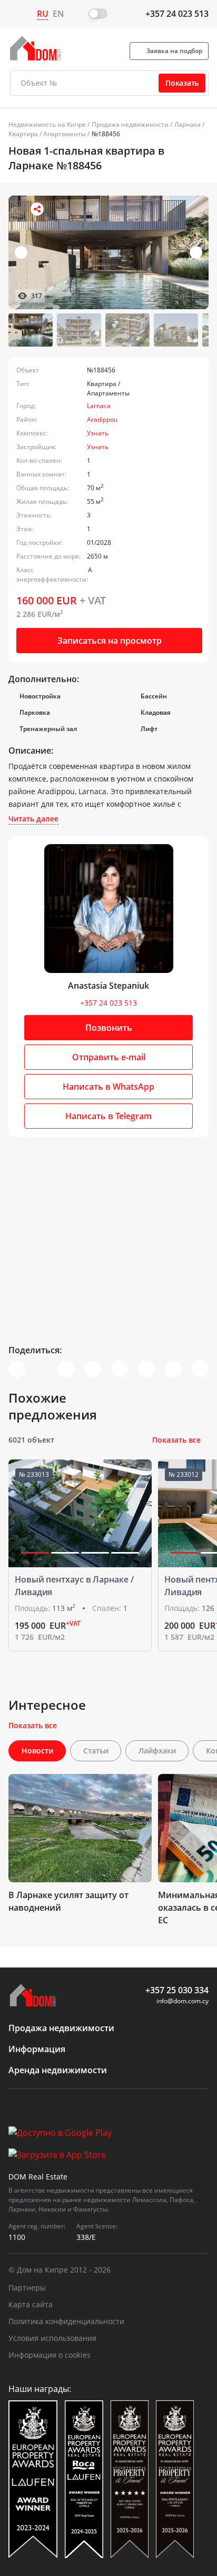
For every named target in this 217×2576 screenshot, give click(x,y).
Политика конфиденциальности (66, 2321)
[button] (196, 252)
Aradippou (102, 419)
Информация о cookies (50, 2355)
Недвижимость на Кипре (47, 124)
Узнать (98, 433)
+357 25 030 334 (177, 1990)
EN (58, 14)
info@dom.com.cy (183, 2001)
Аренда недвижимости (58, 2070)
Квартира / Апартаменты (47, 134)
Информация (37, 2049)
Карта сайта (31, 2304)
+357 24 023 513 (177, 14)
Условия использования (52, 2338)
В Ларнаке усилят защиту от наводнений (68, 1901)
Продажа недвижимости (130, 124)
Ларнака (188, 124)
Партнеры (27, 2288)
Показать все (176, 1440)
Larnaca (99, 406)
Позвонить (109, 1028)
